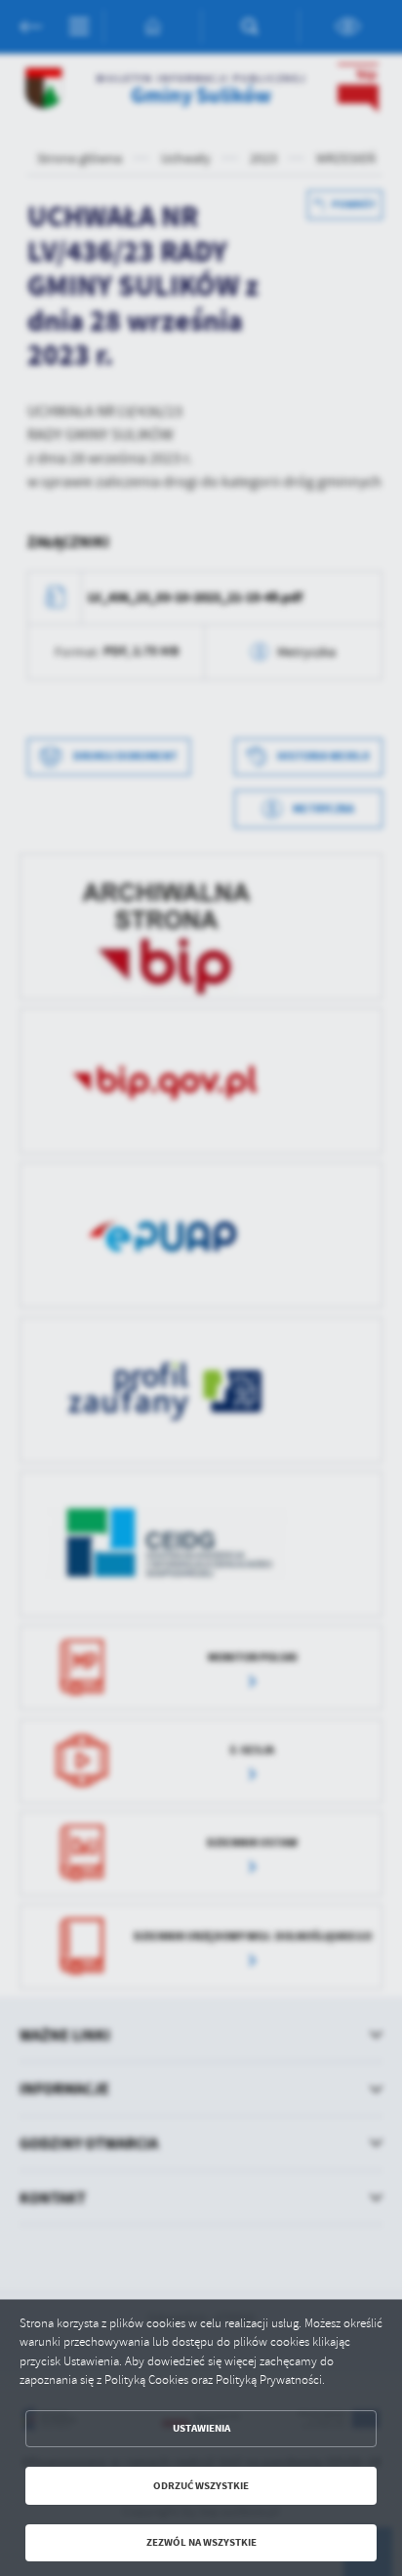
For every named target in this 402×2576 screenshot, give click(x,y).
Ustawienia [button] (201, 2428)
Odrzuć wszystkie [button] (201, 2486)
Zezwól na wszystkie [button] (201, 2542)
